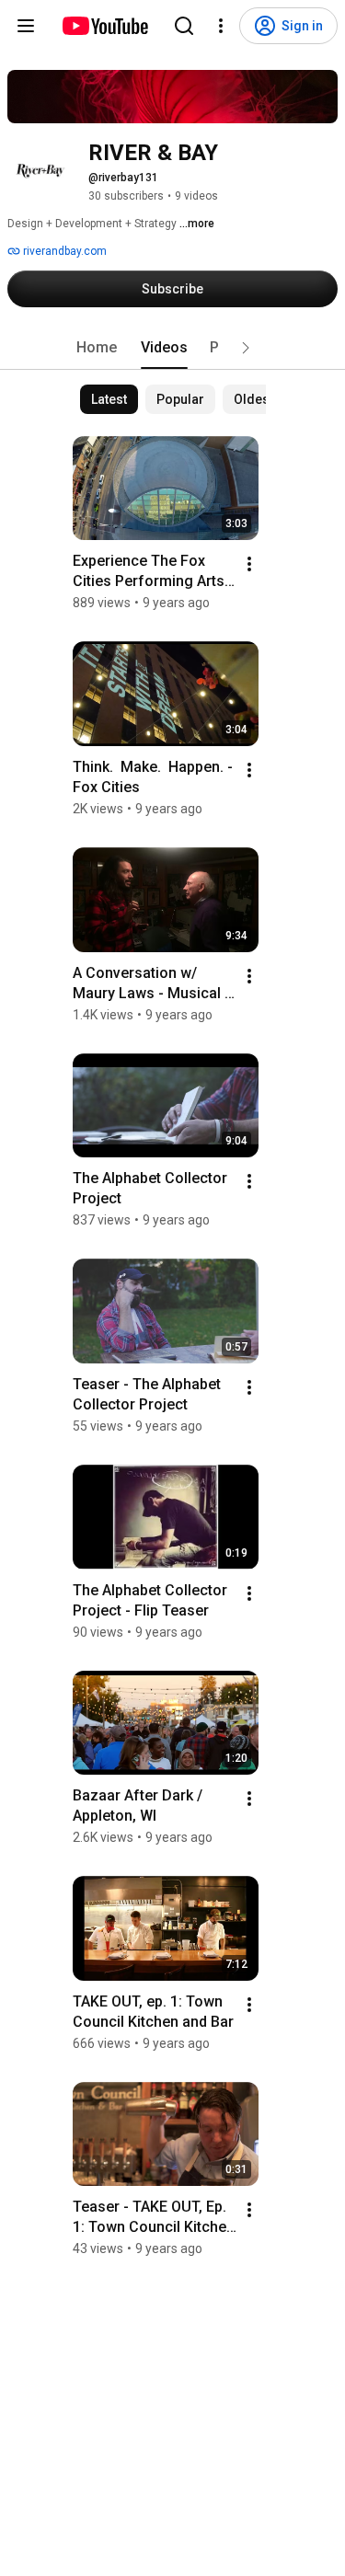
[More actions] (249, 564)
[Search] (184, 26)
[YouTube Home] (104, 26)
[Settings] (221, 26)
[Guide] (26, 26)
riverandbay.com (63, 251)
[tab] (97, 348)
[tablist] (173, 348)
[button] (246, 348)
